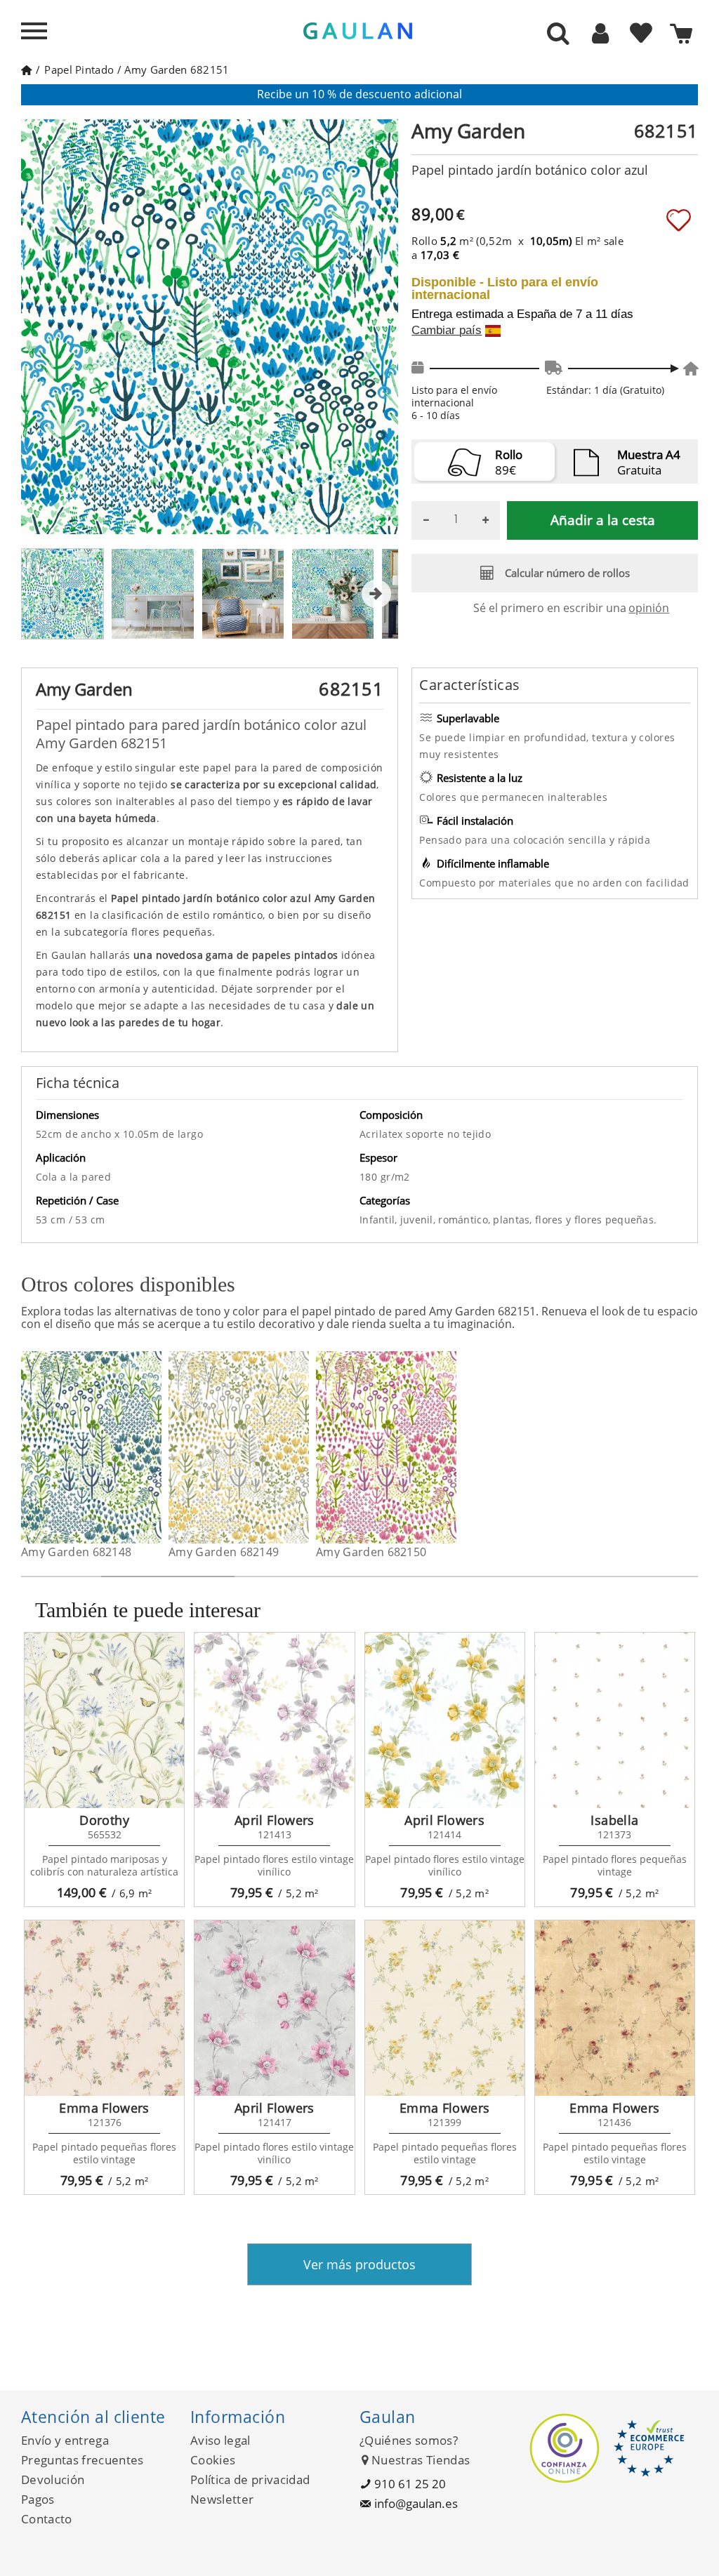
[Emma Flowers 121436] (615, 2008)
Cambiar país (447, 331)
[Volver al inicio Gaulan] (26, 69)
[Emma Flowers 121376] (104, 2008)
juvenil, (420, 1220)
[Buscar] (558, 34)
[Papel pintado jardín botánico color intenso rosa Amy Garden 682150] (448, 1447)
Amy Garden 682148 (76, 1552)
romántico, (466, 1220)
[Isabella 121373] (615, 1720)
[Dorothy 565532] (104, 1720)
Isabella (614, 1820)
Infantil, (380, 1220)
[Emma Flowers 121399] (445, 2008)
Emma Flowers (104, 2108)
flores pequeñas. (615, 1220)
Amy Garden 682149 (224, 1552)
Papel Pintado (79, 69)
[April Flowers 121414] (445, 1720)
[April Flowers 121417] (274, 2008)
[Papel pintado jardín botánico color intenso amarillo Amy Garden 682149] (300, 1447)
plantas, (514, 1220)
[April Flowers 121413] (274, 1720)
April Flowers (275, 1820)
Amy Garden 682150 (371, 1552)
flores (550, 1220)
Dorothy (104, 1820)
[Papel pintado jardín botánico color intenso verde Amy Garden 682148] (153, 1447)
